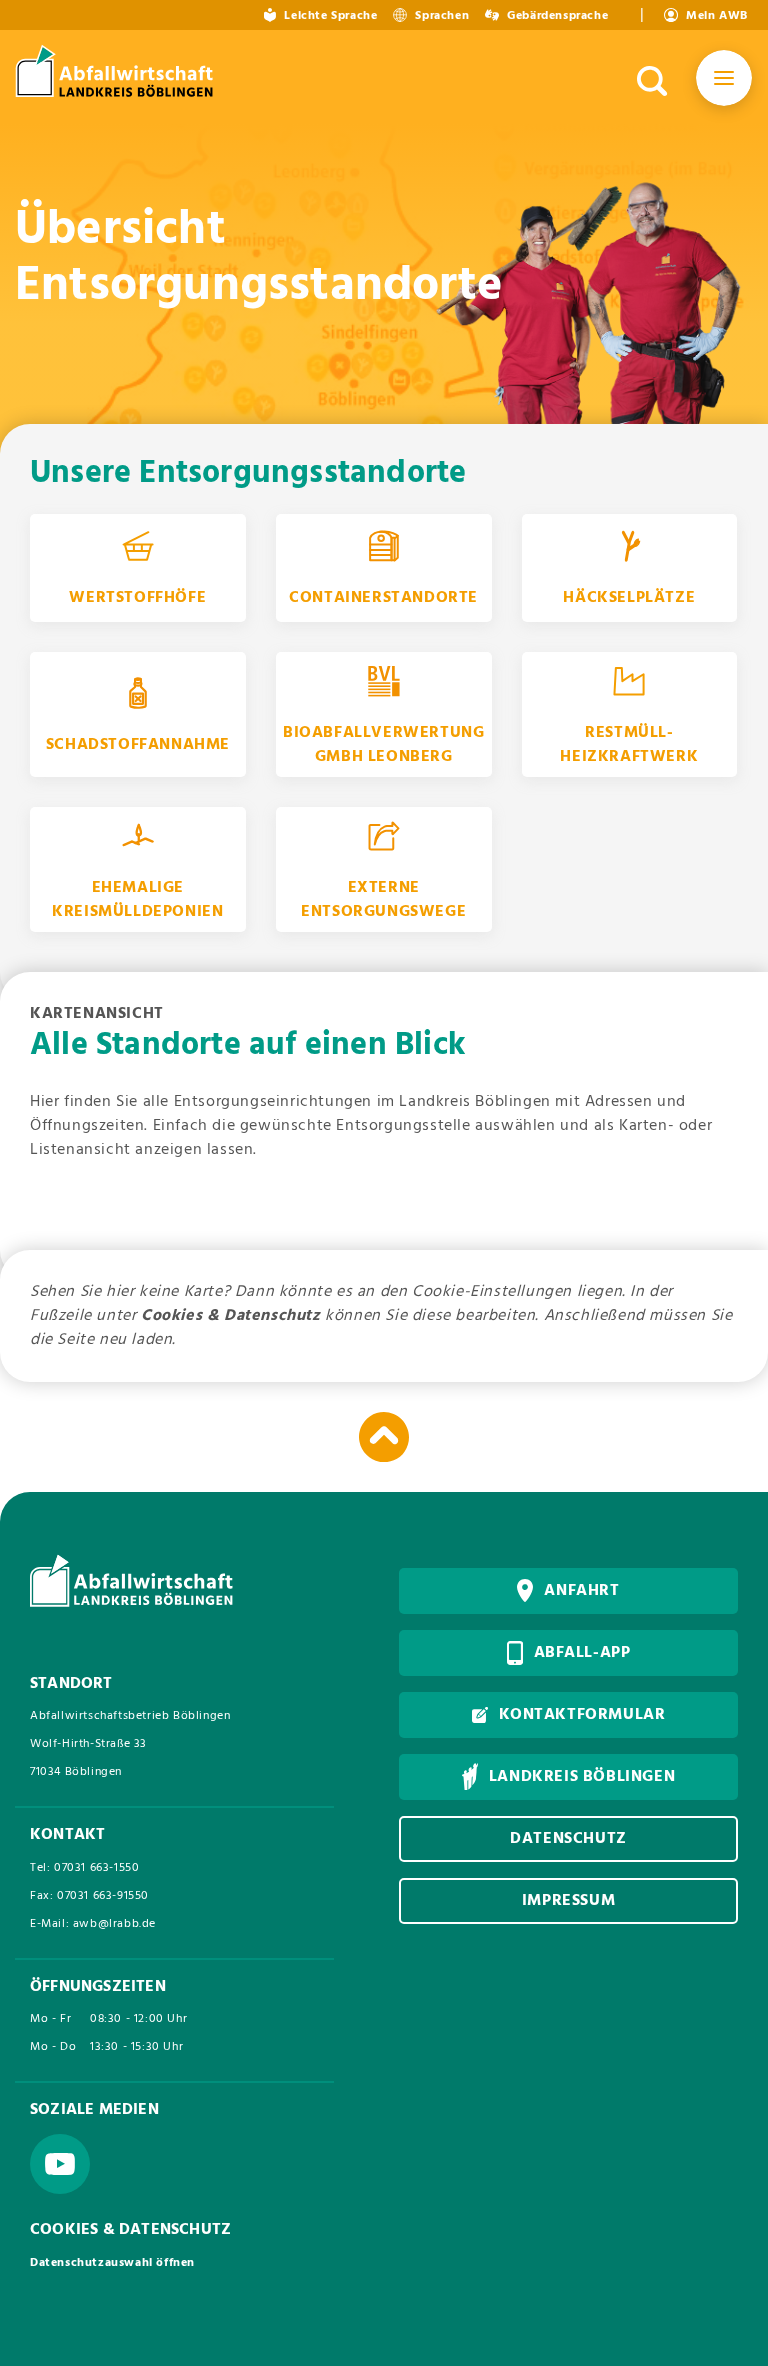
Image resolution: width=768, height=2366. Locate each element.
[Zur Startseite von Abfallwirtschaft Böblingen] (117, 74)
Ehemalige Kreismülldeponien (137, 900)
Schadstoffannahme (138, 745)
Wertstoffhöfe (137, 598)
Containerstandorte (383, 598)
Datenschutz (568, 1839)
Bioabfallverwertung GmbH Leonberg (383, 745)
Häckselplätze (629, 598)
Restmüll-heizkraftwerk (629, 745)
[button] (724, 82)
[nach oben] (384, 1437)
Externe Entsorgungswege (383, 900)
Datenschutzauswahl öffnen (112, 2263)
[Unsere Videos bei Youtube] (60, 2164)
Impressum (568, 1901)
